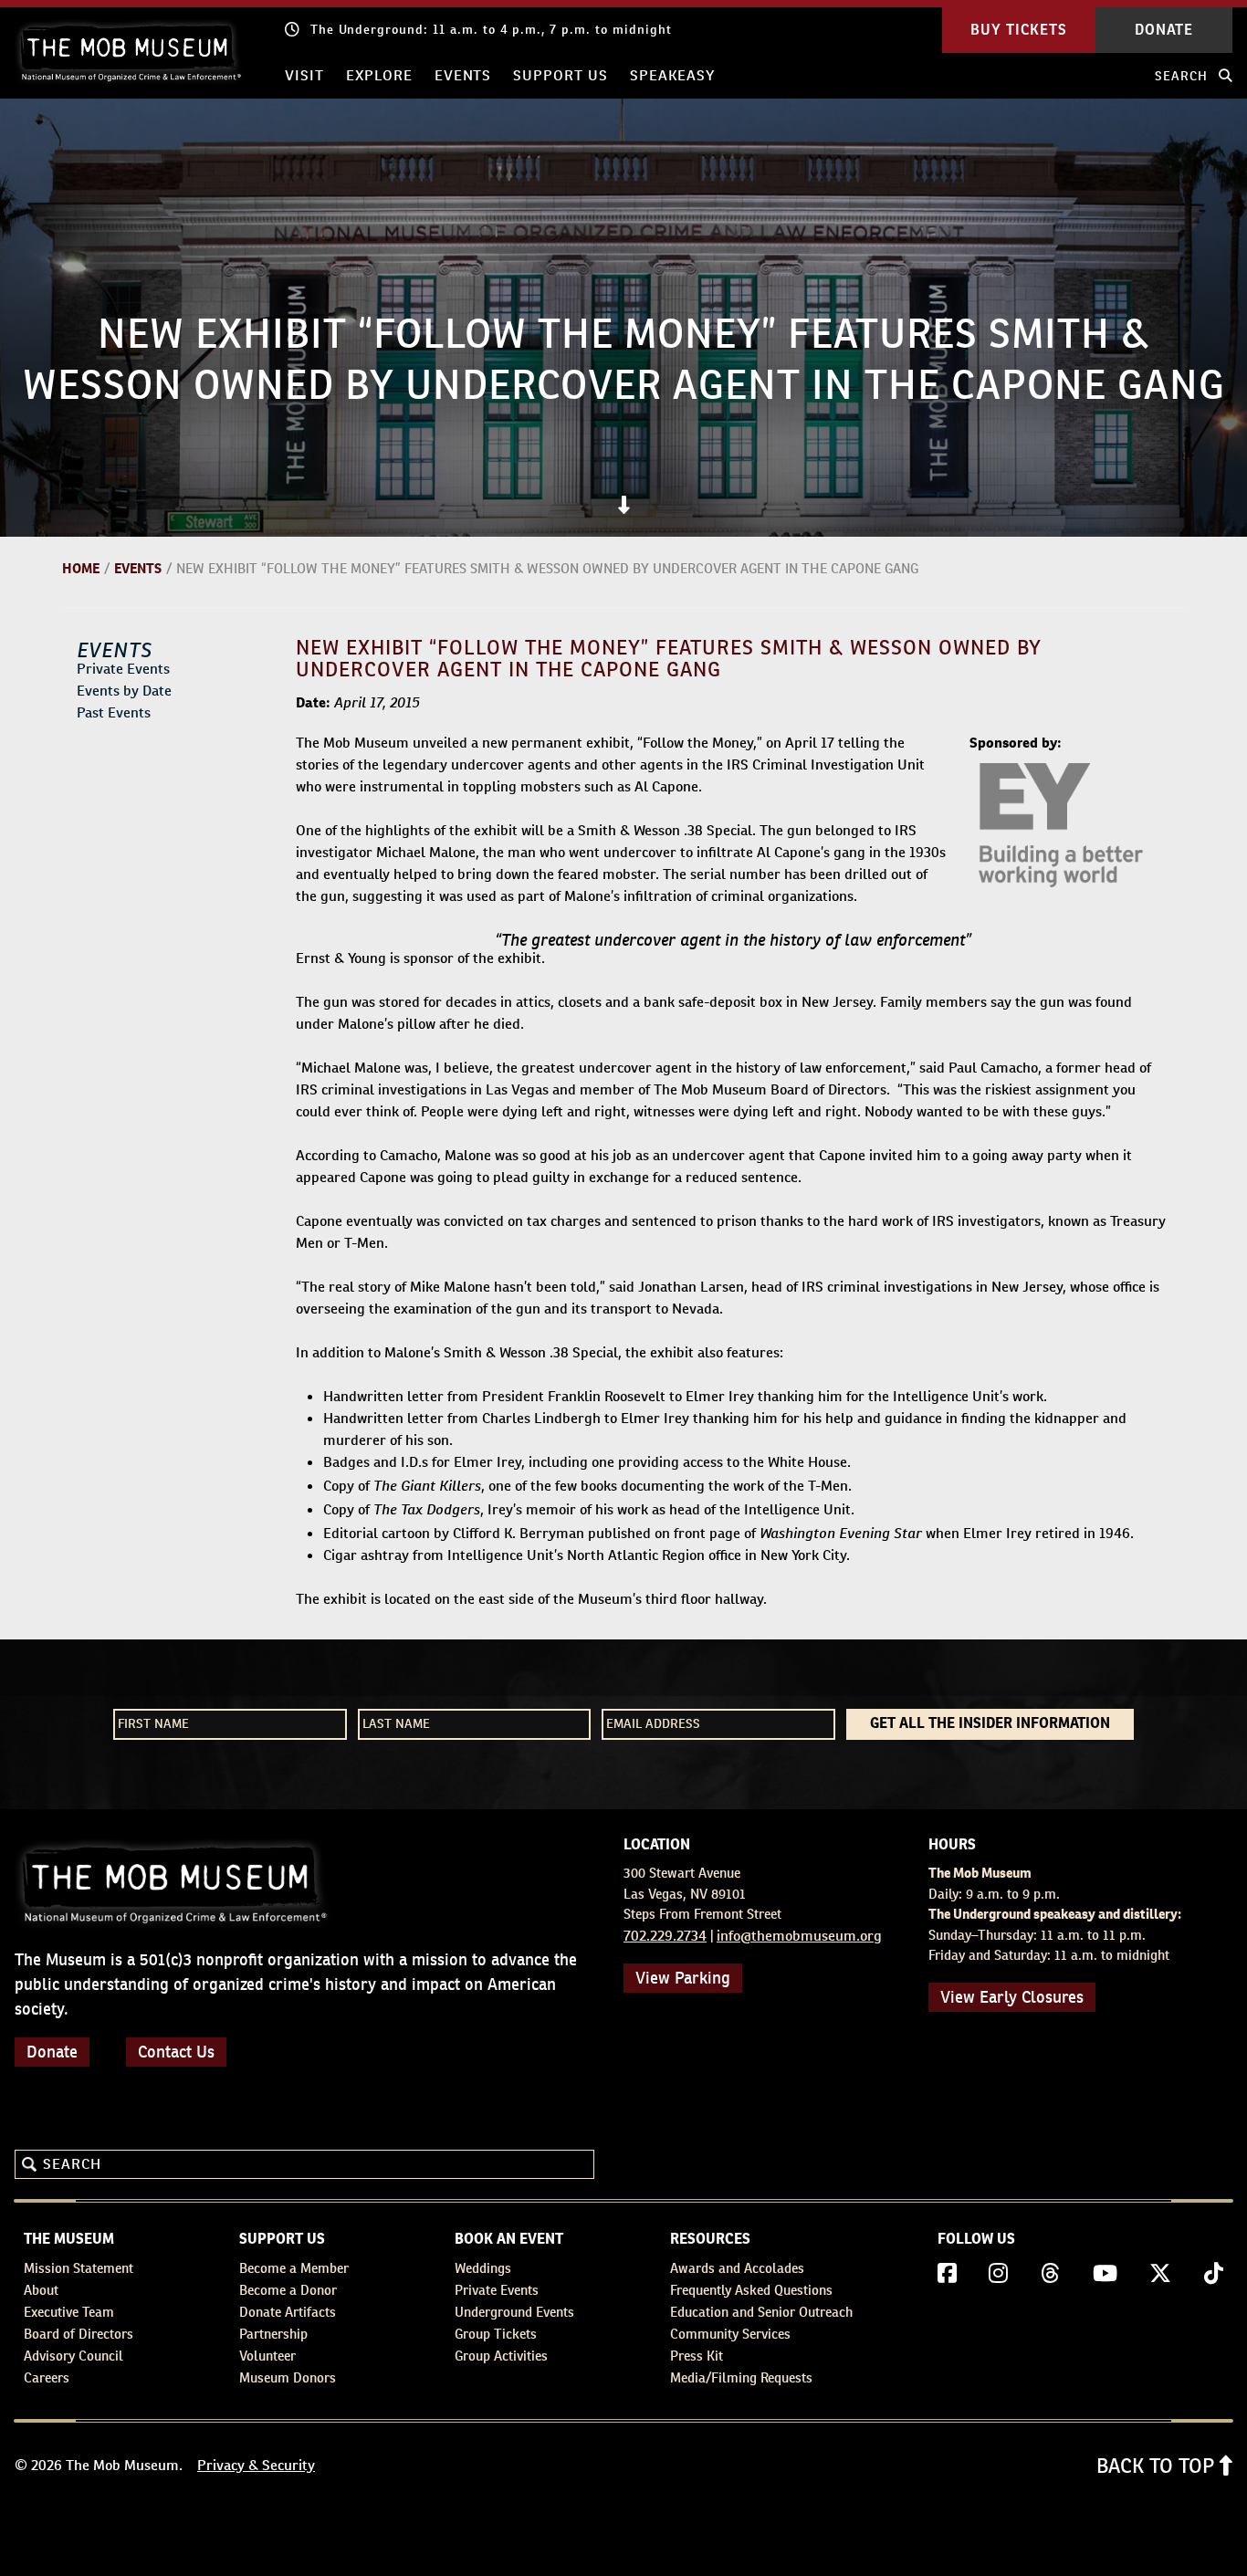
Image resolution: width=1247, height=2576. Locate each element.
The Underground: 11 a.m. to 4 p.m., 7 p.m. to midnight (491, 29)
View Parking (683, 1978)
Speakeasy (672, 75)
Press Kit (697, 2356)
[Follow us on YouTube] (1105, 2274)
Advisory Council (73, 2356)
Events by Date (124, 691)
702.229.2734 (665, 1936)
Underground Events (514, 2312)
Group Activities (501, 2356)
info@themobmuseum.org (799, 1936)
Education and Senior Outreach (761, 2312)
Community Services (730, 2334)
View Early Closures (1012, 1997)
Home (81, 568)
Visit (304, 75)
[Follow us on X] (1160, 2274)
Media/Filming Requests (741, 2377)
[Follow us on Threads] (1050, 2274)
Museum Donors (288, 2377)
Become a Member (294, 2268)
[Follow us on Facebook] (947, 2274)
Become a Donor (288, 2290)
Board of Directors (79, 2334)
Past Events (114, 712)
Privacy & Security (256, 2465)
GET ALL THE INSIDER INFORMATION (990, 1724)
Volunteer (267, 2356)
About (41, 2290)
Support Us (561, 75)
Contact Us (176, 2052)
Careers (47, 2377)
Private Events (123, 669)
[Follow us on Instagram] (998, 2274)
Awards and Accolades (737, 2268)
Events (463, 75)
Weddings (483, 2268)
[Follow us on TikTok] (1214, 2274)
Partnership (273, 2334)
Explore (379, 75)
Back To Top (1158, 2466)
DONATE (1164, 30)
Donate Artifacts (288, 2312)
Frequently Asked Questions (751, 2290)
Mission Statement (79, 2268)
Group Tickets (496, 2334)
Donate (52, 2052)
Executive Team (69, 2312)
